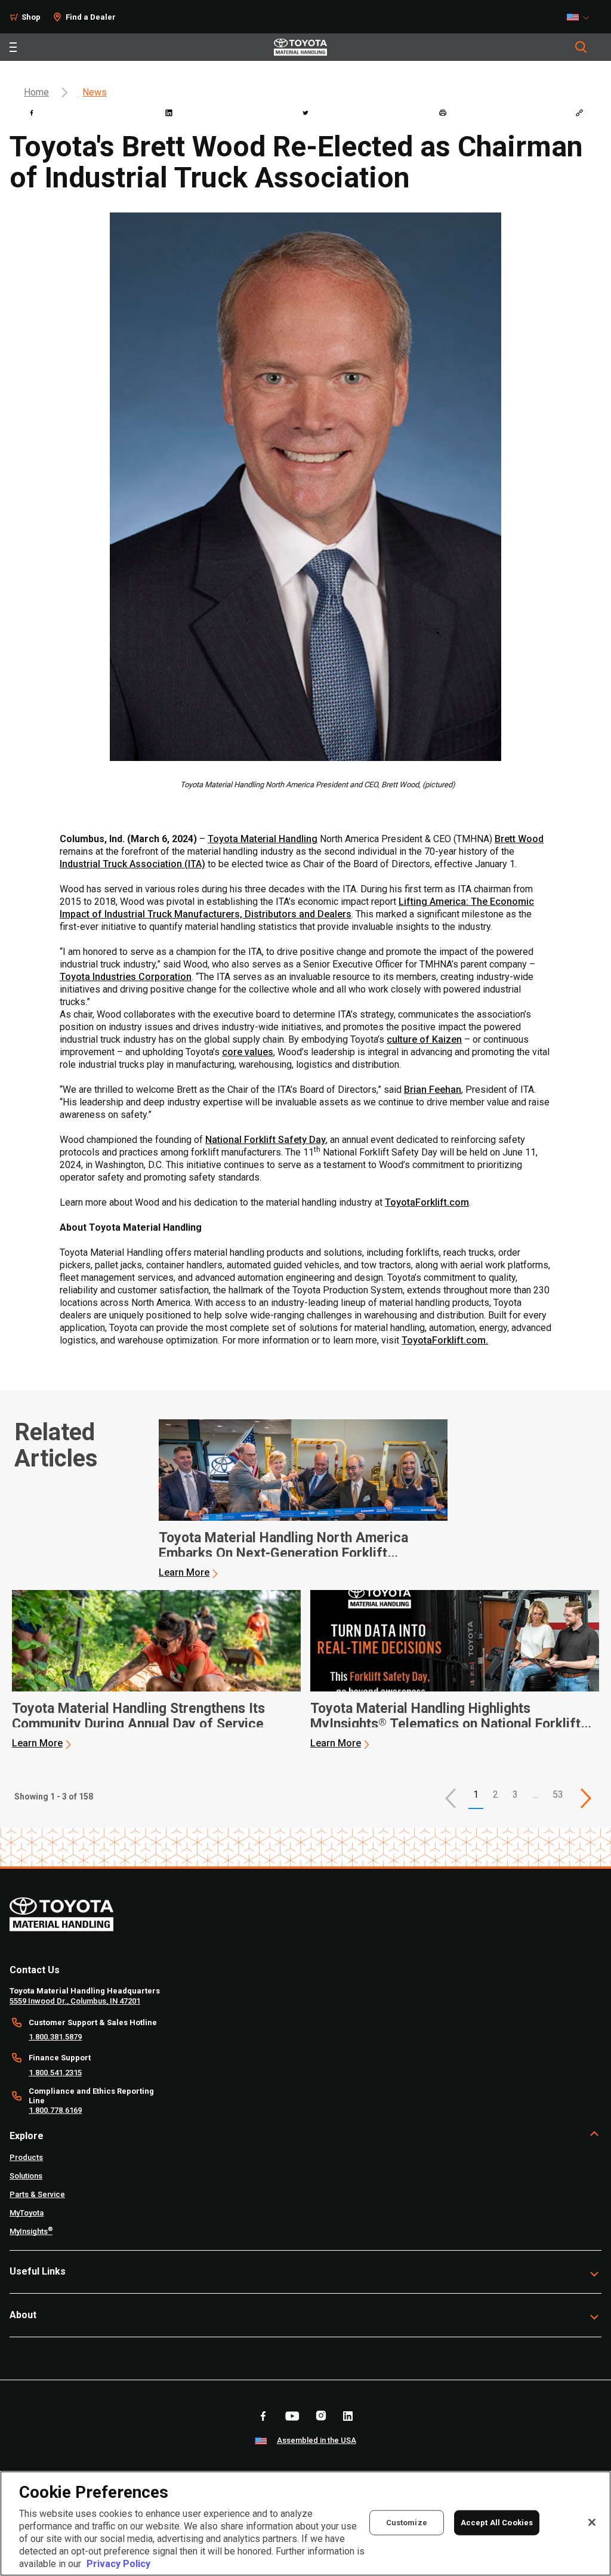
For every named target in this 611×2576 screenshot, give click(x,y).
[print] (443, 113)
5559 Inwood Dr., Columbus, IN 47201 (75, 2001)
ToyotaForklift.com (427, 1202)
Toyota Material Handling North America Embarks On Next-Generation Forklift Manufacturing (283, 1546)
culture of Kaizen (424, 1039)
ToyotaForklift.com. (445, 1340)
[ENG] (581, 17)
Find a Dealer (91, 17)
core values (248, 1052)
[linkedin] (169, 113)
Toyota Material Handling (263, 839)
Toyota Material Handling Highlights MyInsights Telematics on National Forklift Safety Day (445, 1717)
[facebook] (32, 113)
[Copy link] (579, 113)
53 (558, 1794)
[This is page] (586, 1798)
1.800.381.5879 (55, 2037)
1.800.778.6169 (55, 2110)
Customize (407, 2523)
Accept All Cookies (497, 2523)
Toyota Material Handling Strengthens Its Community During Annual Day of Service (138, 1717)
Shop (31, 17)
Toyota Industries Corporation (126, 977)
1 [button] (476, 1794)
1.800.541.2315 (55, 2073)
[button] (450, 1798)
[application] (303, 1499)
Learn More (184, 1572)
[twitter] (305, 113)
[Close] (592, 2522)
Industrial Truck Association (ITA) (132, 864)
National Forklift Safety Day (266, 1140)
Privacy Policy (118, 2564)
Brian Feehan (433, 1090)
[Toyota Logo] (300, 47)
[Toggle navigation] (13, 47)
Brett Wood (519, 839)
